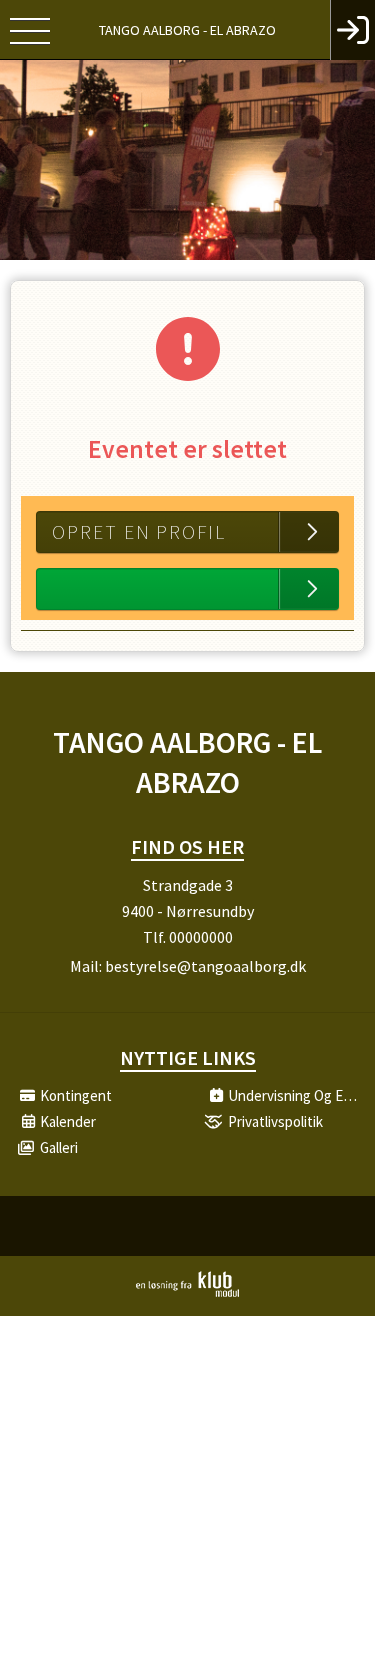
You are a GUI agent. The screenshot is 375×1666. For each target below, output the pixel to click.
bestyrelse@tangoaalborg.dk (205, 966)
